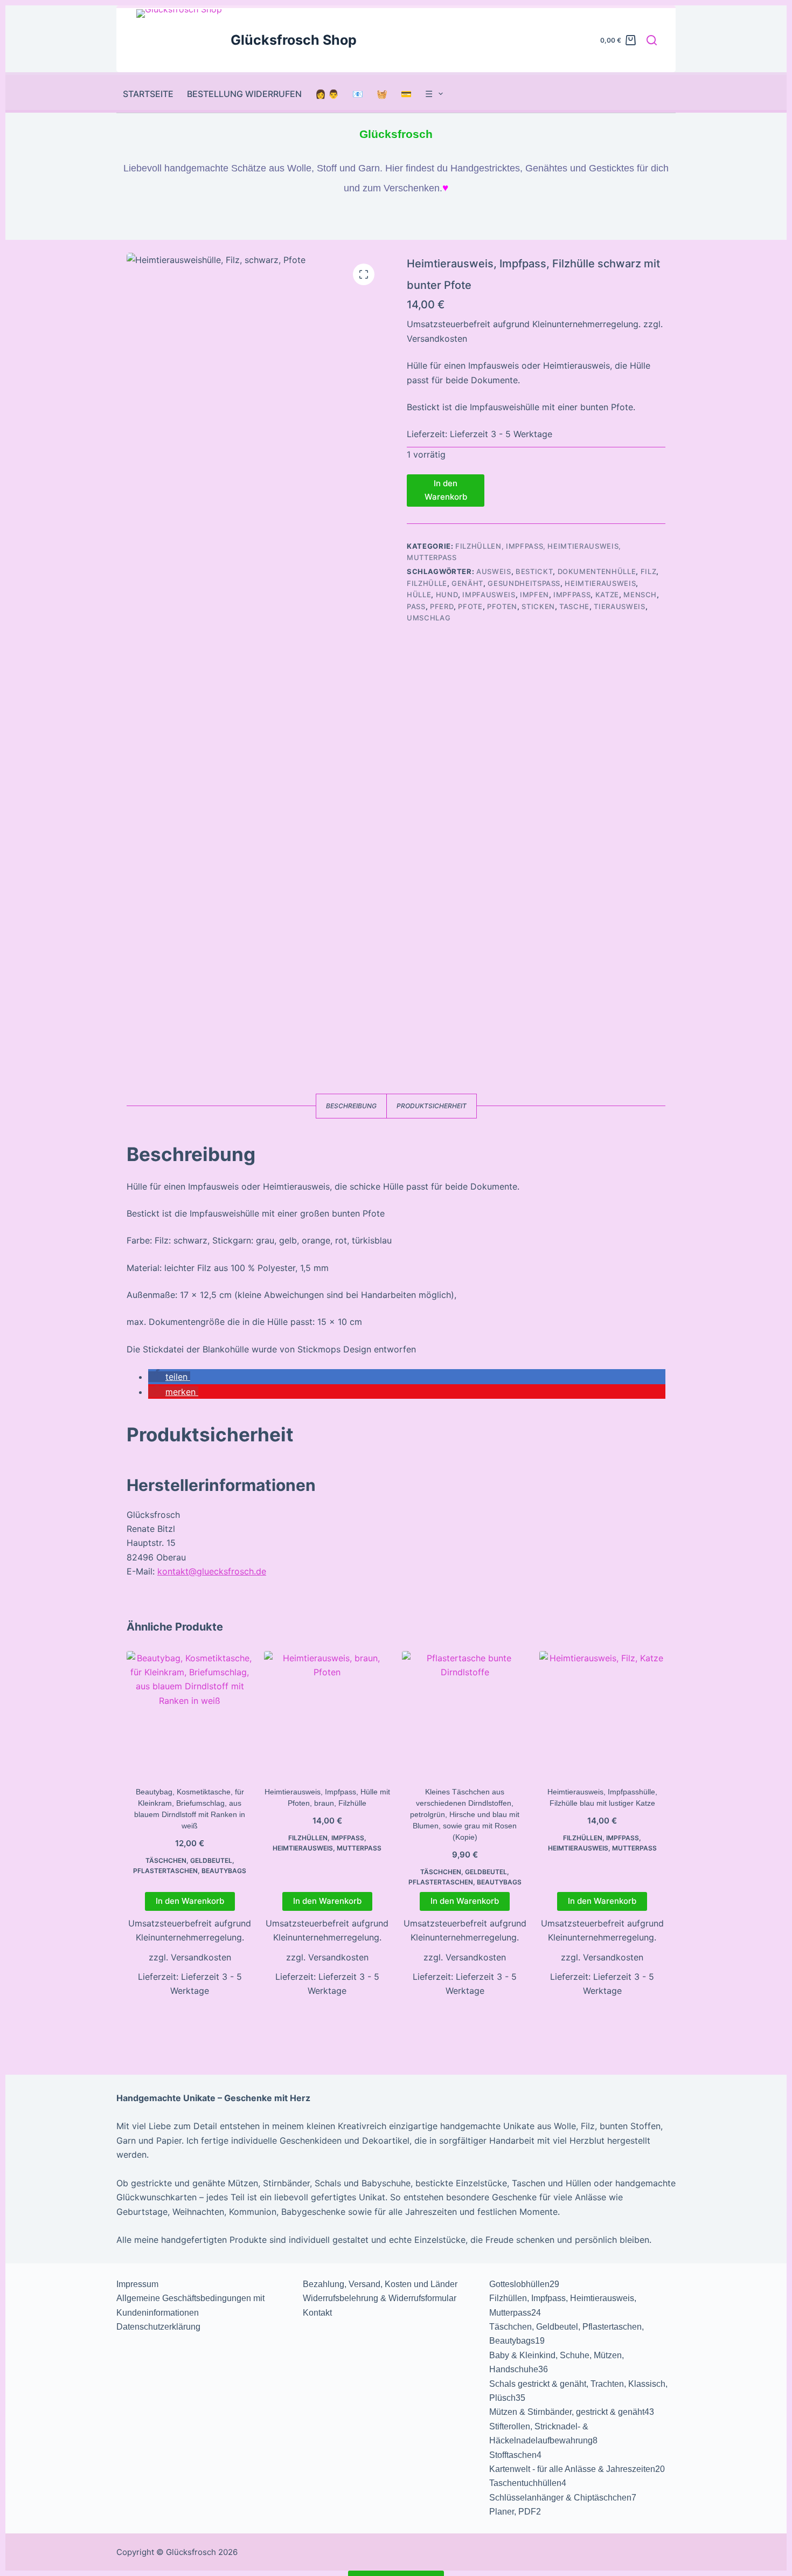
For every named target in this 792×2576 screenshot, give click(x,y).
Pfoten (502, 606)
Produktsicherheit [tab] (432, 1106)
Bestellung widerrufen (244, 94)
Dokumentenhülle (597, 571)
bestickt (534, 571)
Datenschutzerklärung (158, 2327)
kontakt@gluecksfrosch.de (212, 1571)
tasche (574, 606)
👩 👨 (327, 94)
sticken (538, 606)
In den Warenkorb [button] (190, 1901)
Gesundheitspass (524, 583)
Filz (649, 571)
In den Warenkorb (446, 490)
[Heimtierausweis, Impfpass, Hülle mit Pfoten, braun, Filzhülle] (327, 1714)
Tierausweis (619, 606)
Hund (447, 595)
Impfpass (572, 595)
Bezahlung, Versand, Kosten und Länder (380, 2284)
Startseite (148, 94)
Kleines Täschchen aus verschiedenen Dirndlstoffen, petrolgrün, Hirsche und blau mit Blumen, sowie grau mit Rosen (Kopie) (465, 1814)
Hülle (419, 595)
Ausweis (494, 571)
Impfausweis (489, 595)
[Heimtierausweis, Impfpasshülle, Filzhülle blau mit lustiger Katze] (602, 1714)
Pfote (470, 606)
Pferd (442, 606)
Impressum (137, 2284)
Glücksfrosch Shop (294, 40)
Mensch (640, 595)
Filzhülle (427, 583)
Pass (416, 606)
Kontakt (317, 2313)
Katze (607, 595)
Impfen (534, 595)
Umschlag (429, 618)
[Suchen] (652, 40)
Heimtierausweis (600, 583)
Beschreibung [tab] (351, 1106)
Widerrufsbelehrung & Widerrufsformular (380, 2298)
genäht (467, 583)
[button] (169, 1377)
